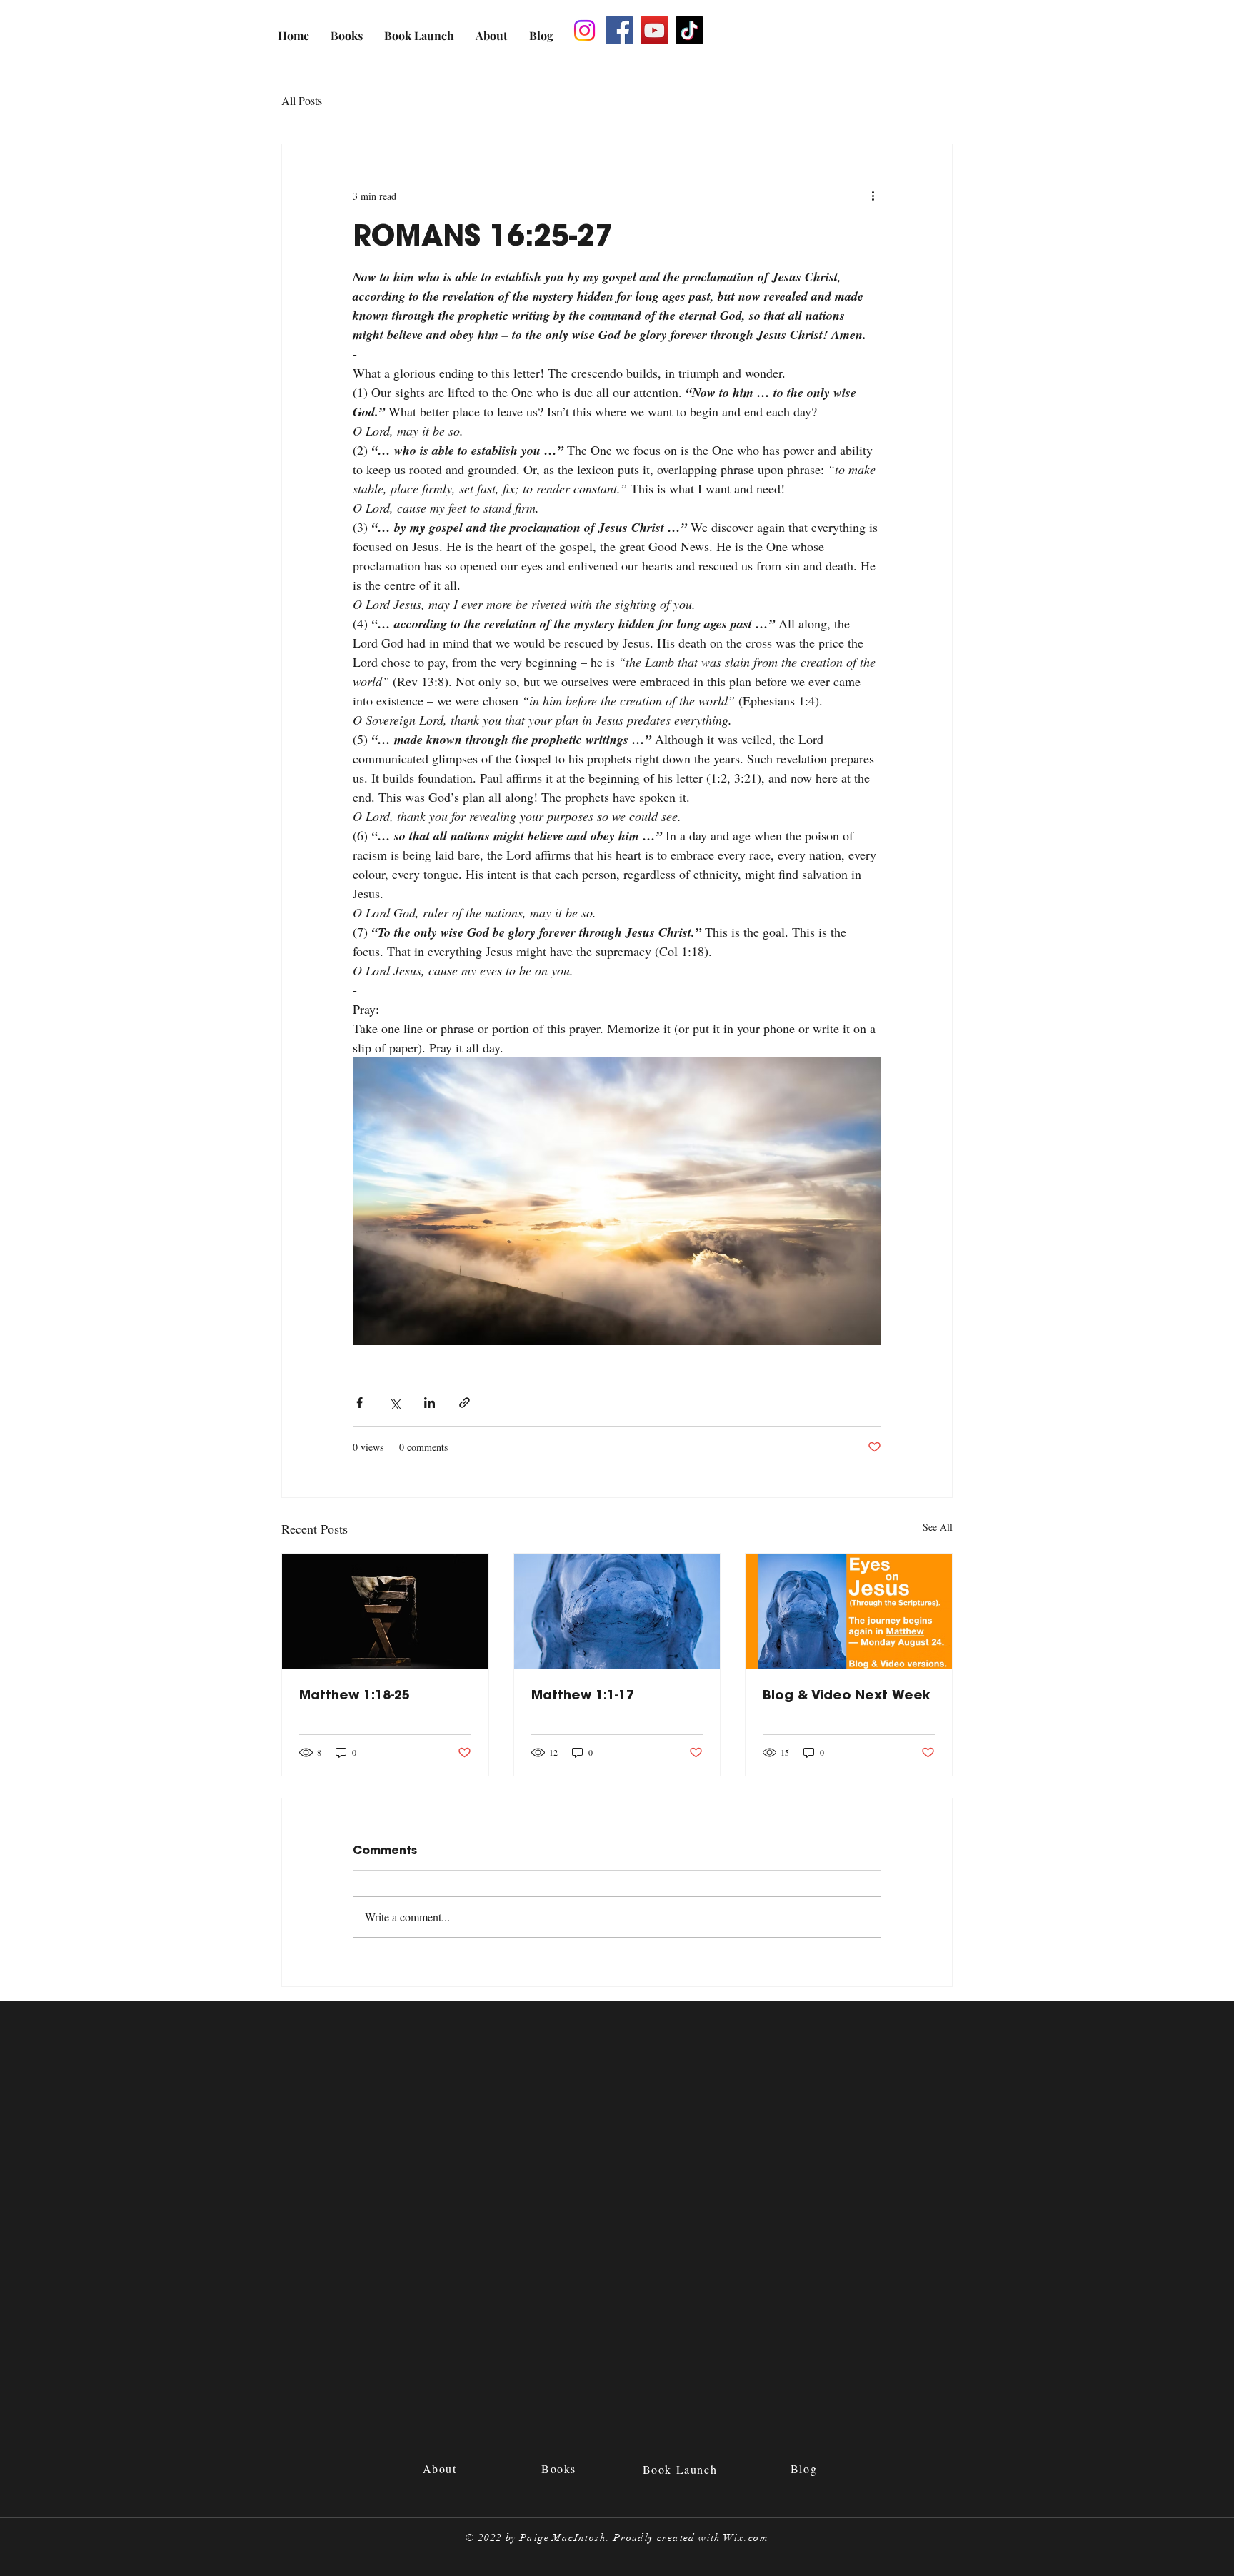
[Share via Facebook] (360, 1403)
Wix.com (746, 2538)
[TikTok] (689, 30)
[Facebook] (619, 30)
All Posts (302, 100)
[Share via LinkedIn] (430, 1403)
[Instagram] (585, 30)
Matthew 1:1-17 (583, 1695)
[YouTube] (654, 30)
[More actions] (873, 196)
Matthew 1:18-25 (355, 1695)
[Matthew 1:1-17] (617, 1611)
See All (938, 1527)
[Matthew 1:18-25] (385, 1611)
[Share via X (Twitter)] (395, 1403)
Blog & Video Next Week (846, 1695)
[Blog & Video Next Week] (849, 1611)
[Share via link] (465, 1403)
